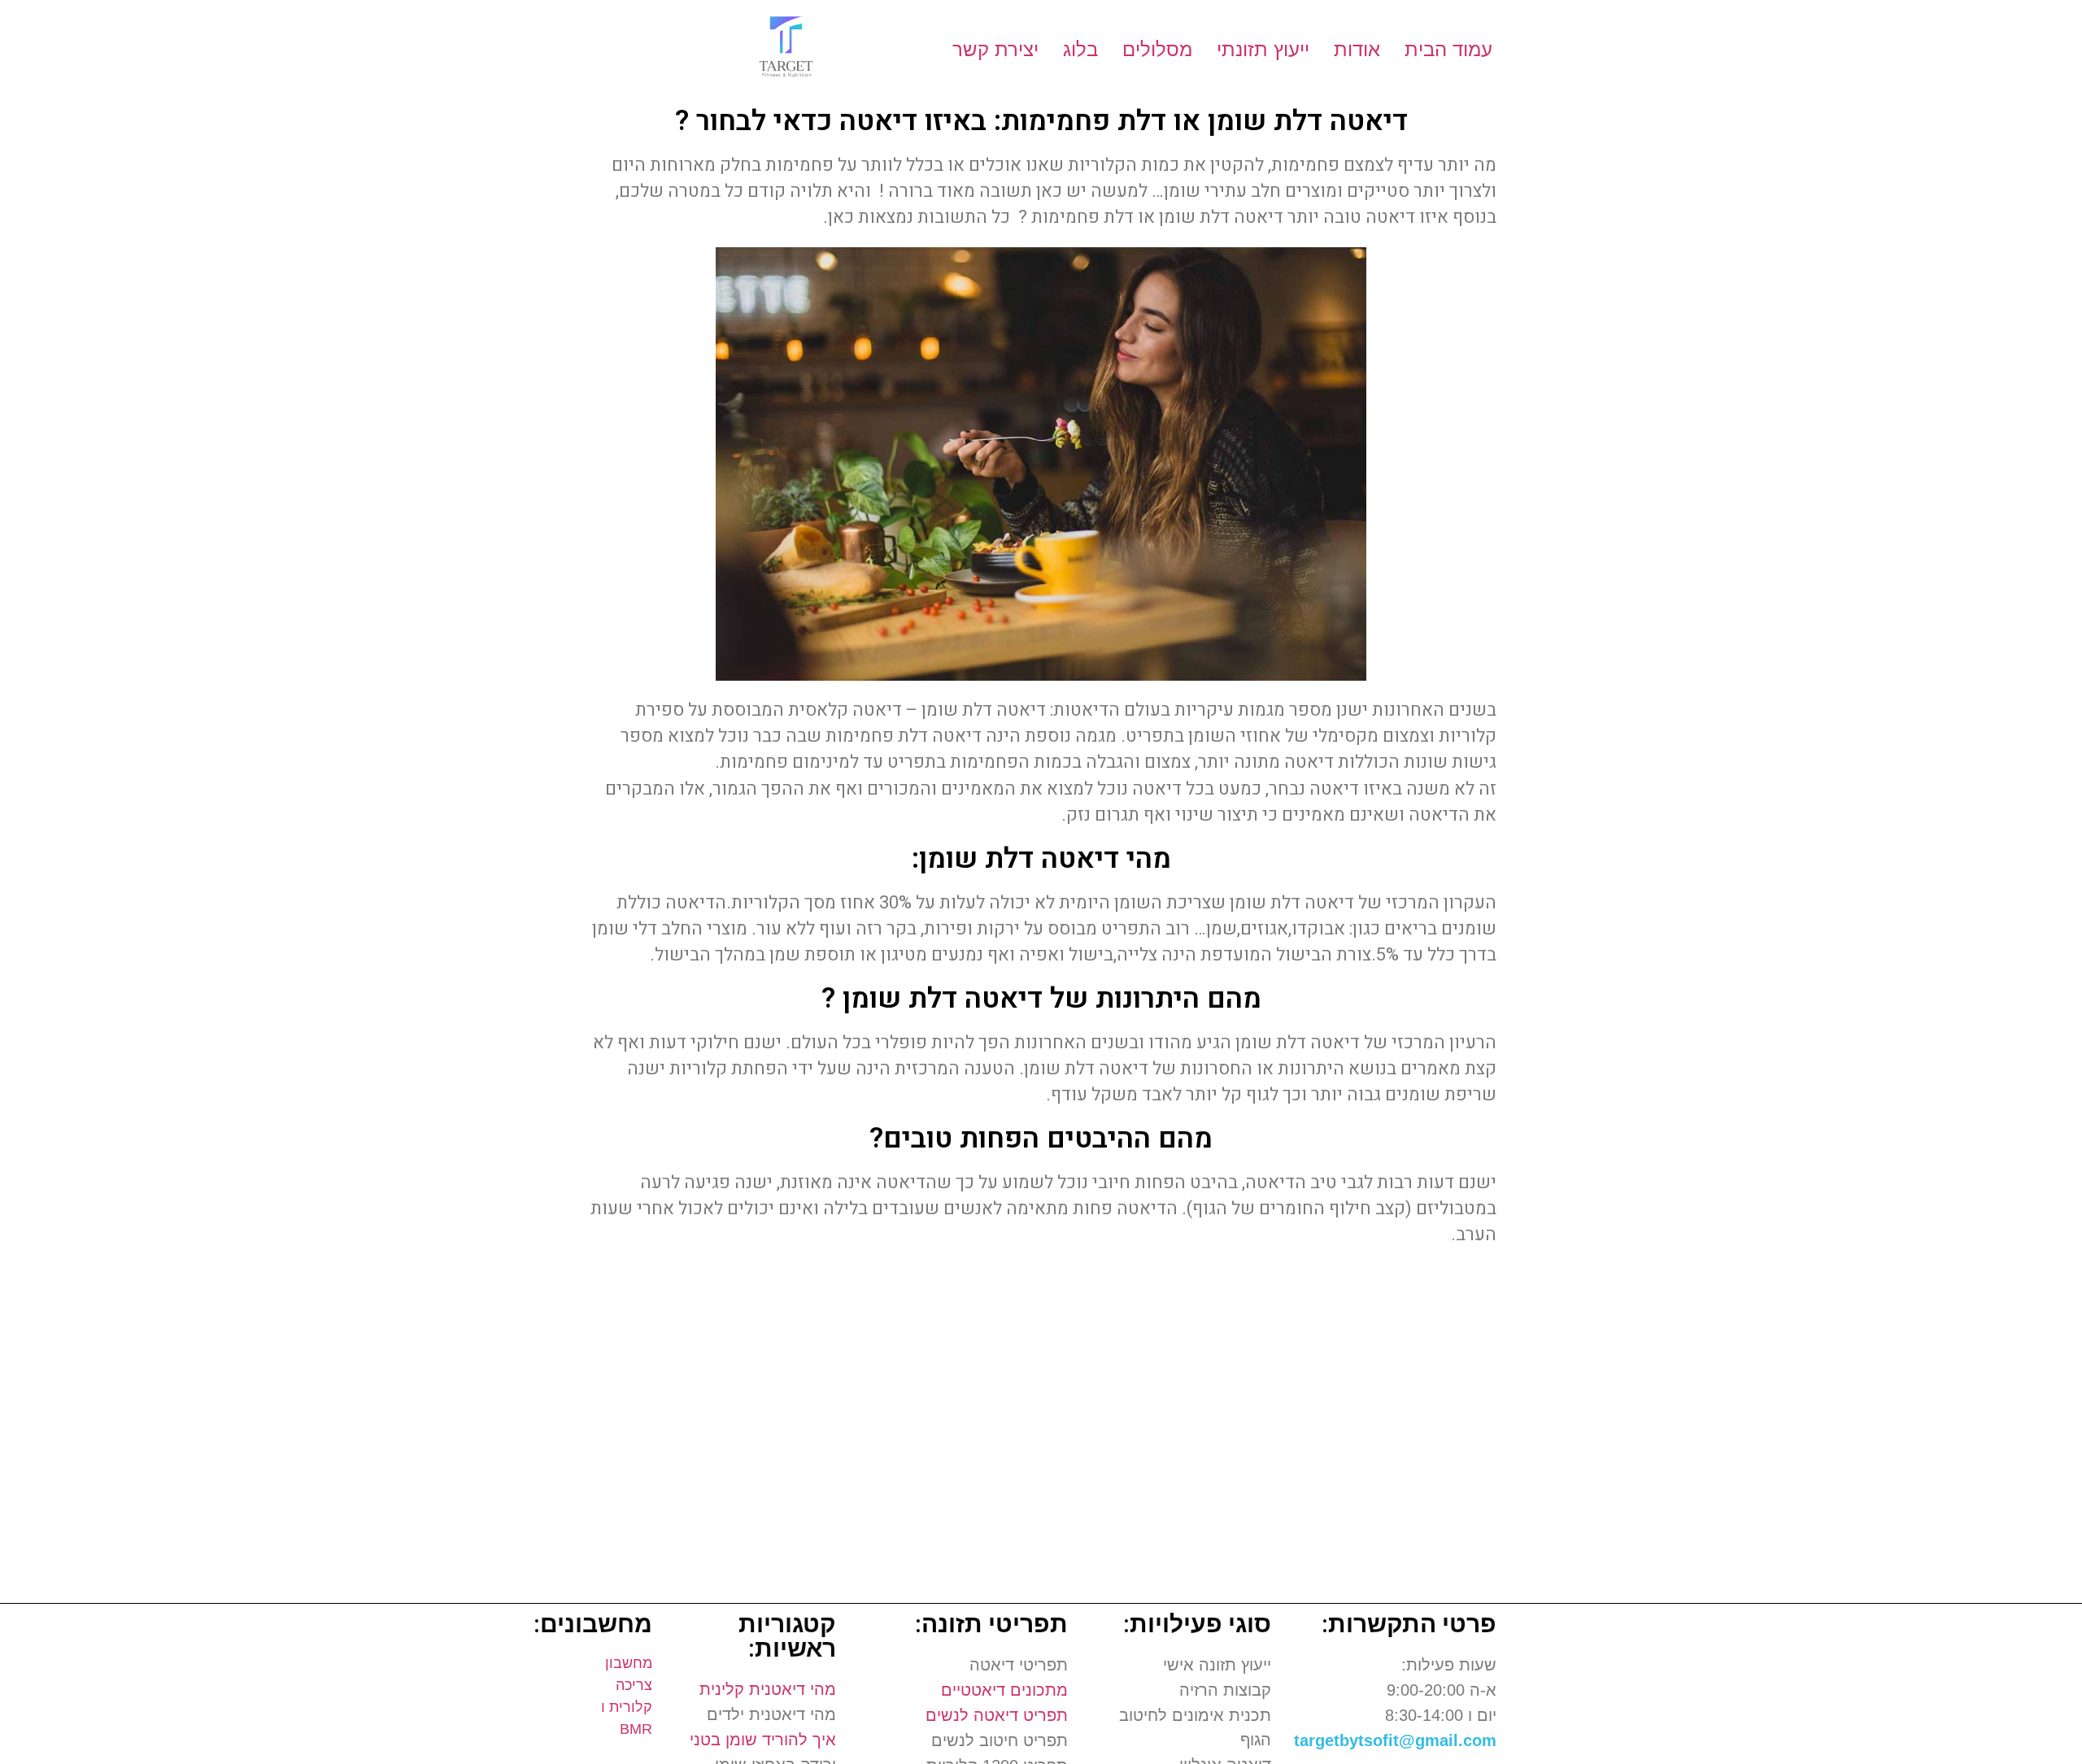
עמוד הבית (1448, 49)
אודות (1357, 49)
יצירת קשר (995, 49)
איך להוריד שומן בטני (763, 1740)
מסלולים (1157, 49)
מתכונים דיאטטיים (1004, 1690)
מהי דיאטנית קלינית (768, 1689)
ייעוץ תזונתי (1263, 49)
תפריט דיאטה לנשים (997, 1715)
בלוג (1080, 49)
